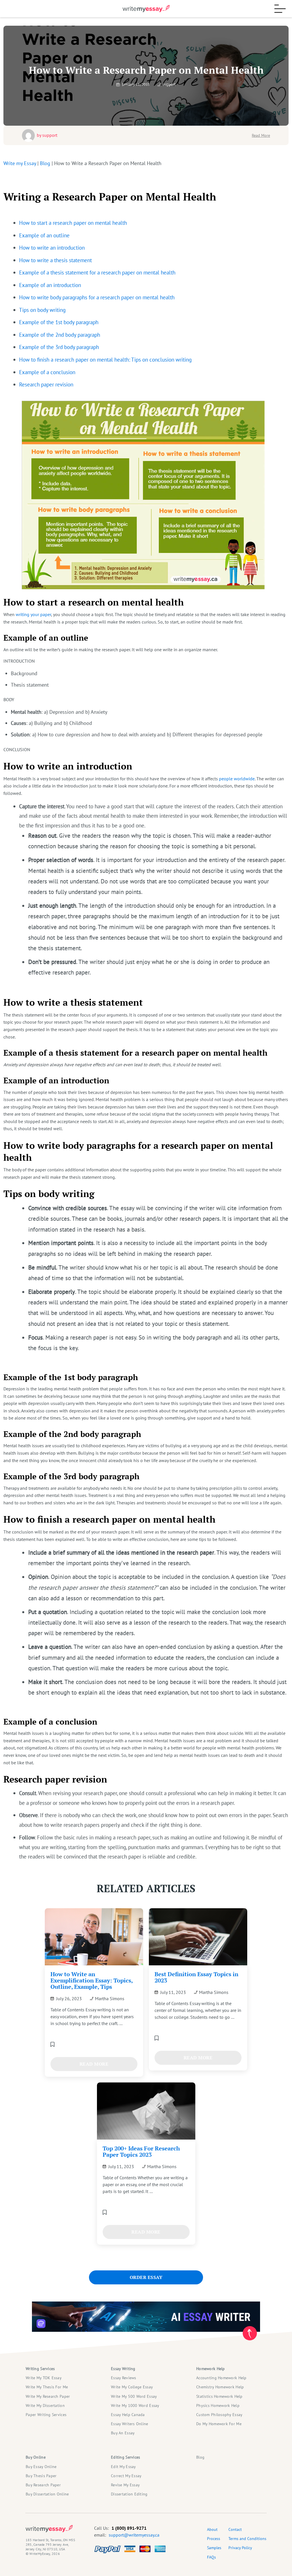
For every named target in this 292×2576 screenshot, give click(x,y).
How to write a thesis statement (55, 260)
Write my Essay (20, 163)
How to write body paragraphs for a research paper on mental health (97, 297)
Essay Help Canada (128, 2415)
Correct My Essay (126, 2476)
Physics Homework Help (218, 2405)
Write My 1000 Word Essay (135, 2405)
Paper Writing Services (46, 2415)
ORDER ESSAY (146, 2277)
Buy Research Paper (43, 2485)
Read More (261, 135)
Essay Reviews (124, 2378)
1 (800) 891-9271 (129, 2528)
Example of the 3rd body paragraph (59, 347)
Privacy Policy (240, 2548)
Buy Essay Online (41, 2467)
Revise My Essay (125, 2485)
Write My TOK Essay (44, 2378)
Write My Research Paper (48, 2396)
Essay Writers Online (130, 2424)
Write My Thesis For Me (47, 2387)
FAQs (211, 2557)
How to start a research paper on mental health (73, 223)
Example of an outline (44, 235)
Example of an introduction (50, 285)
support (50, 135)
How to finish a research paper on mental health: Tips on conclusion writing (105, 359)
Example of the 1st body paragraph (59, 322)
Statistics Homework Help (219, 2396)
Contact (235, 2529)
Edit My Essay (123, 2467)
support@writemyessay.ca (134, 2535)
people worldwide (237, 779)
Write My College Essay (132, 2387)
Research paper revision (46, 384)
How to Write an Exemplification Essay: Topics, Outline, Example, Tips (92, 1980)
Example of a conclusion (47, 372)
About (212, 2529)
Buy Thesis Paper (41, 2476)
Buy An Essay (123, 2433)
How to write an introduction (52, 247)
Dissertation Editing (129, 2494)
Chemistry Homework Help (220, 2387)
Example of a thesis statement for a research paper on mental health (97, 272)
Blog (45, 163)
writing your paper (33, 614)
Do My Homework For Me (219, 2424)
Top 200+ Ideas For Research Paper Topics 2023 (141, 2151)
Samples (214, 2548)
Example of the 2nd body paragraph (60, 335)
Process (214, 2539)
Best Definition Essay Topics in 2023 (196, 1977)
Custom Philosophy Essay (219, 2415)
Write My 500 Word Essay (134, 2396)
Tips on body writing (42, 310)
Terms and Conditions (247, 2539)
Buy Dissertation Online (47, 2494)
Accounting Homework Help (221, 2378)
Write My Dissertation (45, 2405)
